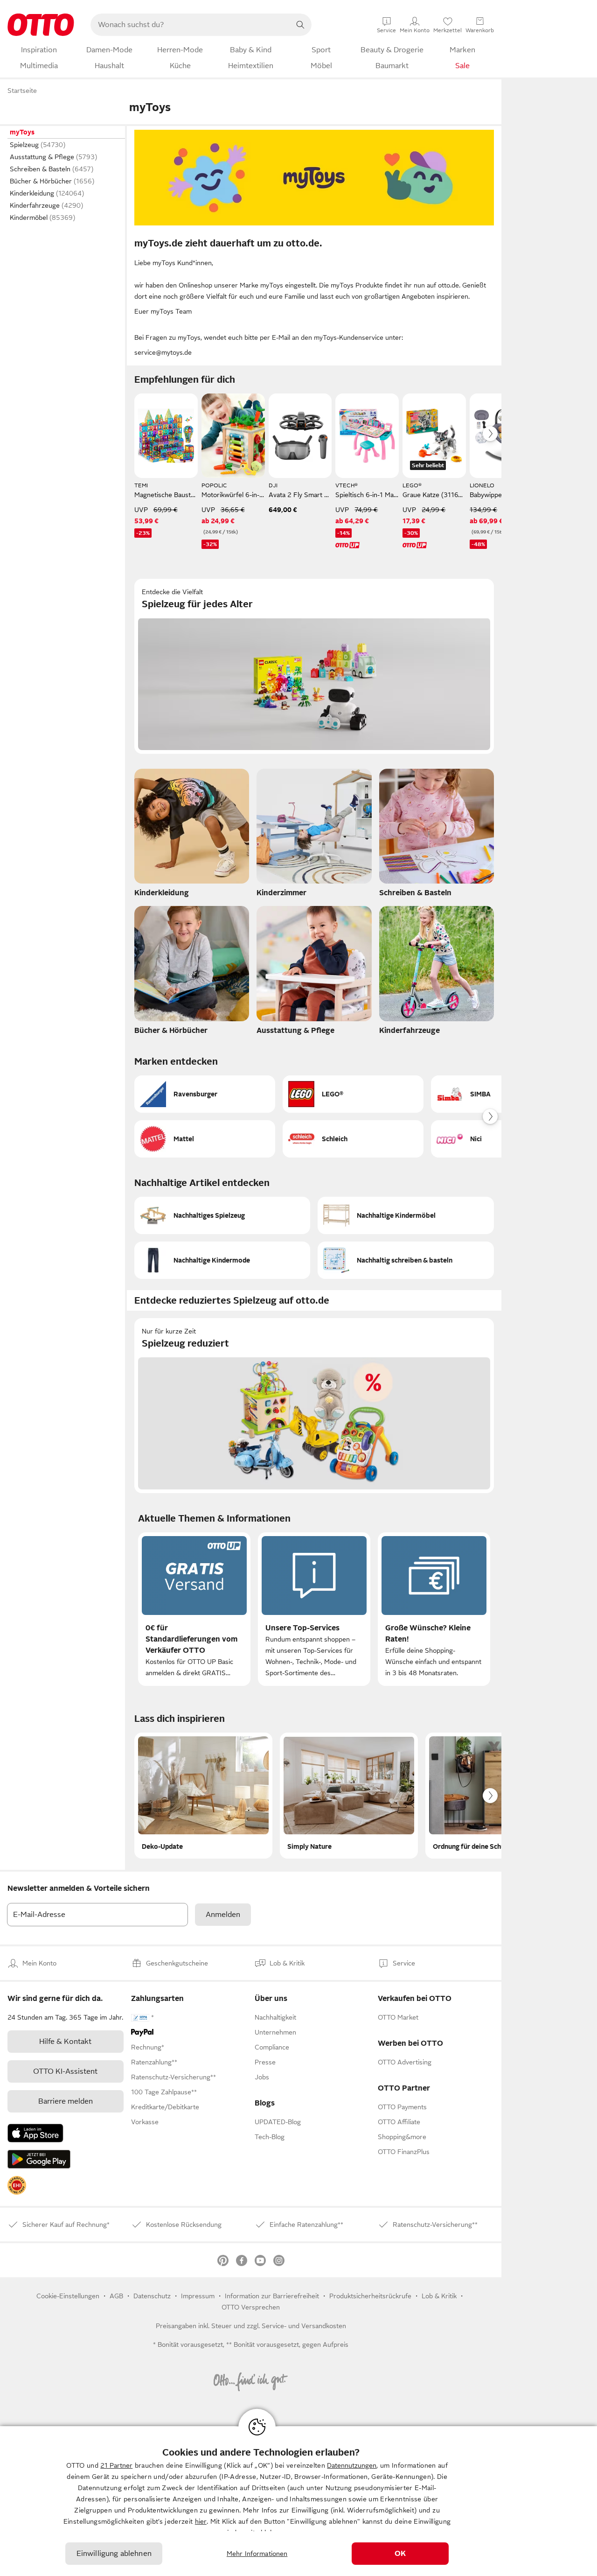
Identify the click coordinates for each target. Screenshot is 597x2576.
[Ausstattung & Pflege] (314, 973)
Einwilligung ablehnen (114, 2554)
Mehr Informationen (257, 2554)
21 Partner (116, 2465)
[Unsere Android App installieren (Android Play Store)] (39, 2159)
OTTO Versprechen (251, 2307)
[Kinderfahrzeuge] (437, 973)
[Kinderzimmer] (314, 835)
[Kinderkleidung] (192, 835)
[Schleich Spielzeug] (353, 1139)
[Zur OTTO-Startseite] (41, 25)
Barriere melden (66, 2101)
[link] (17, 2185)
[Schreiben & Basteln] (437, 835)
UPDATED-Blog (278, 2122)
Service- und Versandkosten (304, 2326)
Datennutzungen (352, 2465)
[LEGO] (353, 1094)
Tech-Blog (270, 2137)
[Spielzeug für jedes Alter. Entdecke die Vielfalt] (314, 666)
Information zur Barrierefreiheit (272, 2296)
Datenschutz (152, 2296)
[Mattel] (205, 1139)
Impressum (198, 2296)
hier (201, 2521)
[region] (298, 2501)
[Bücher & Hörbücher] (192, 973)
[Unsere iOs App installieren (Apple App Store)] (35, 2133)
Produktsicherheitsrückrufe (370, 2296)
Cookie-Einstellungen (68, 2296)
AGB (116, 2296)
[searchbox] (190, 25)
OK (400, 2554)
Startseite (22, 91)
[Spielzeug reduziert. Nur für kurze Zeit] (314, 1406)
